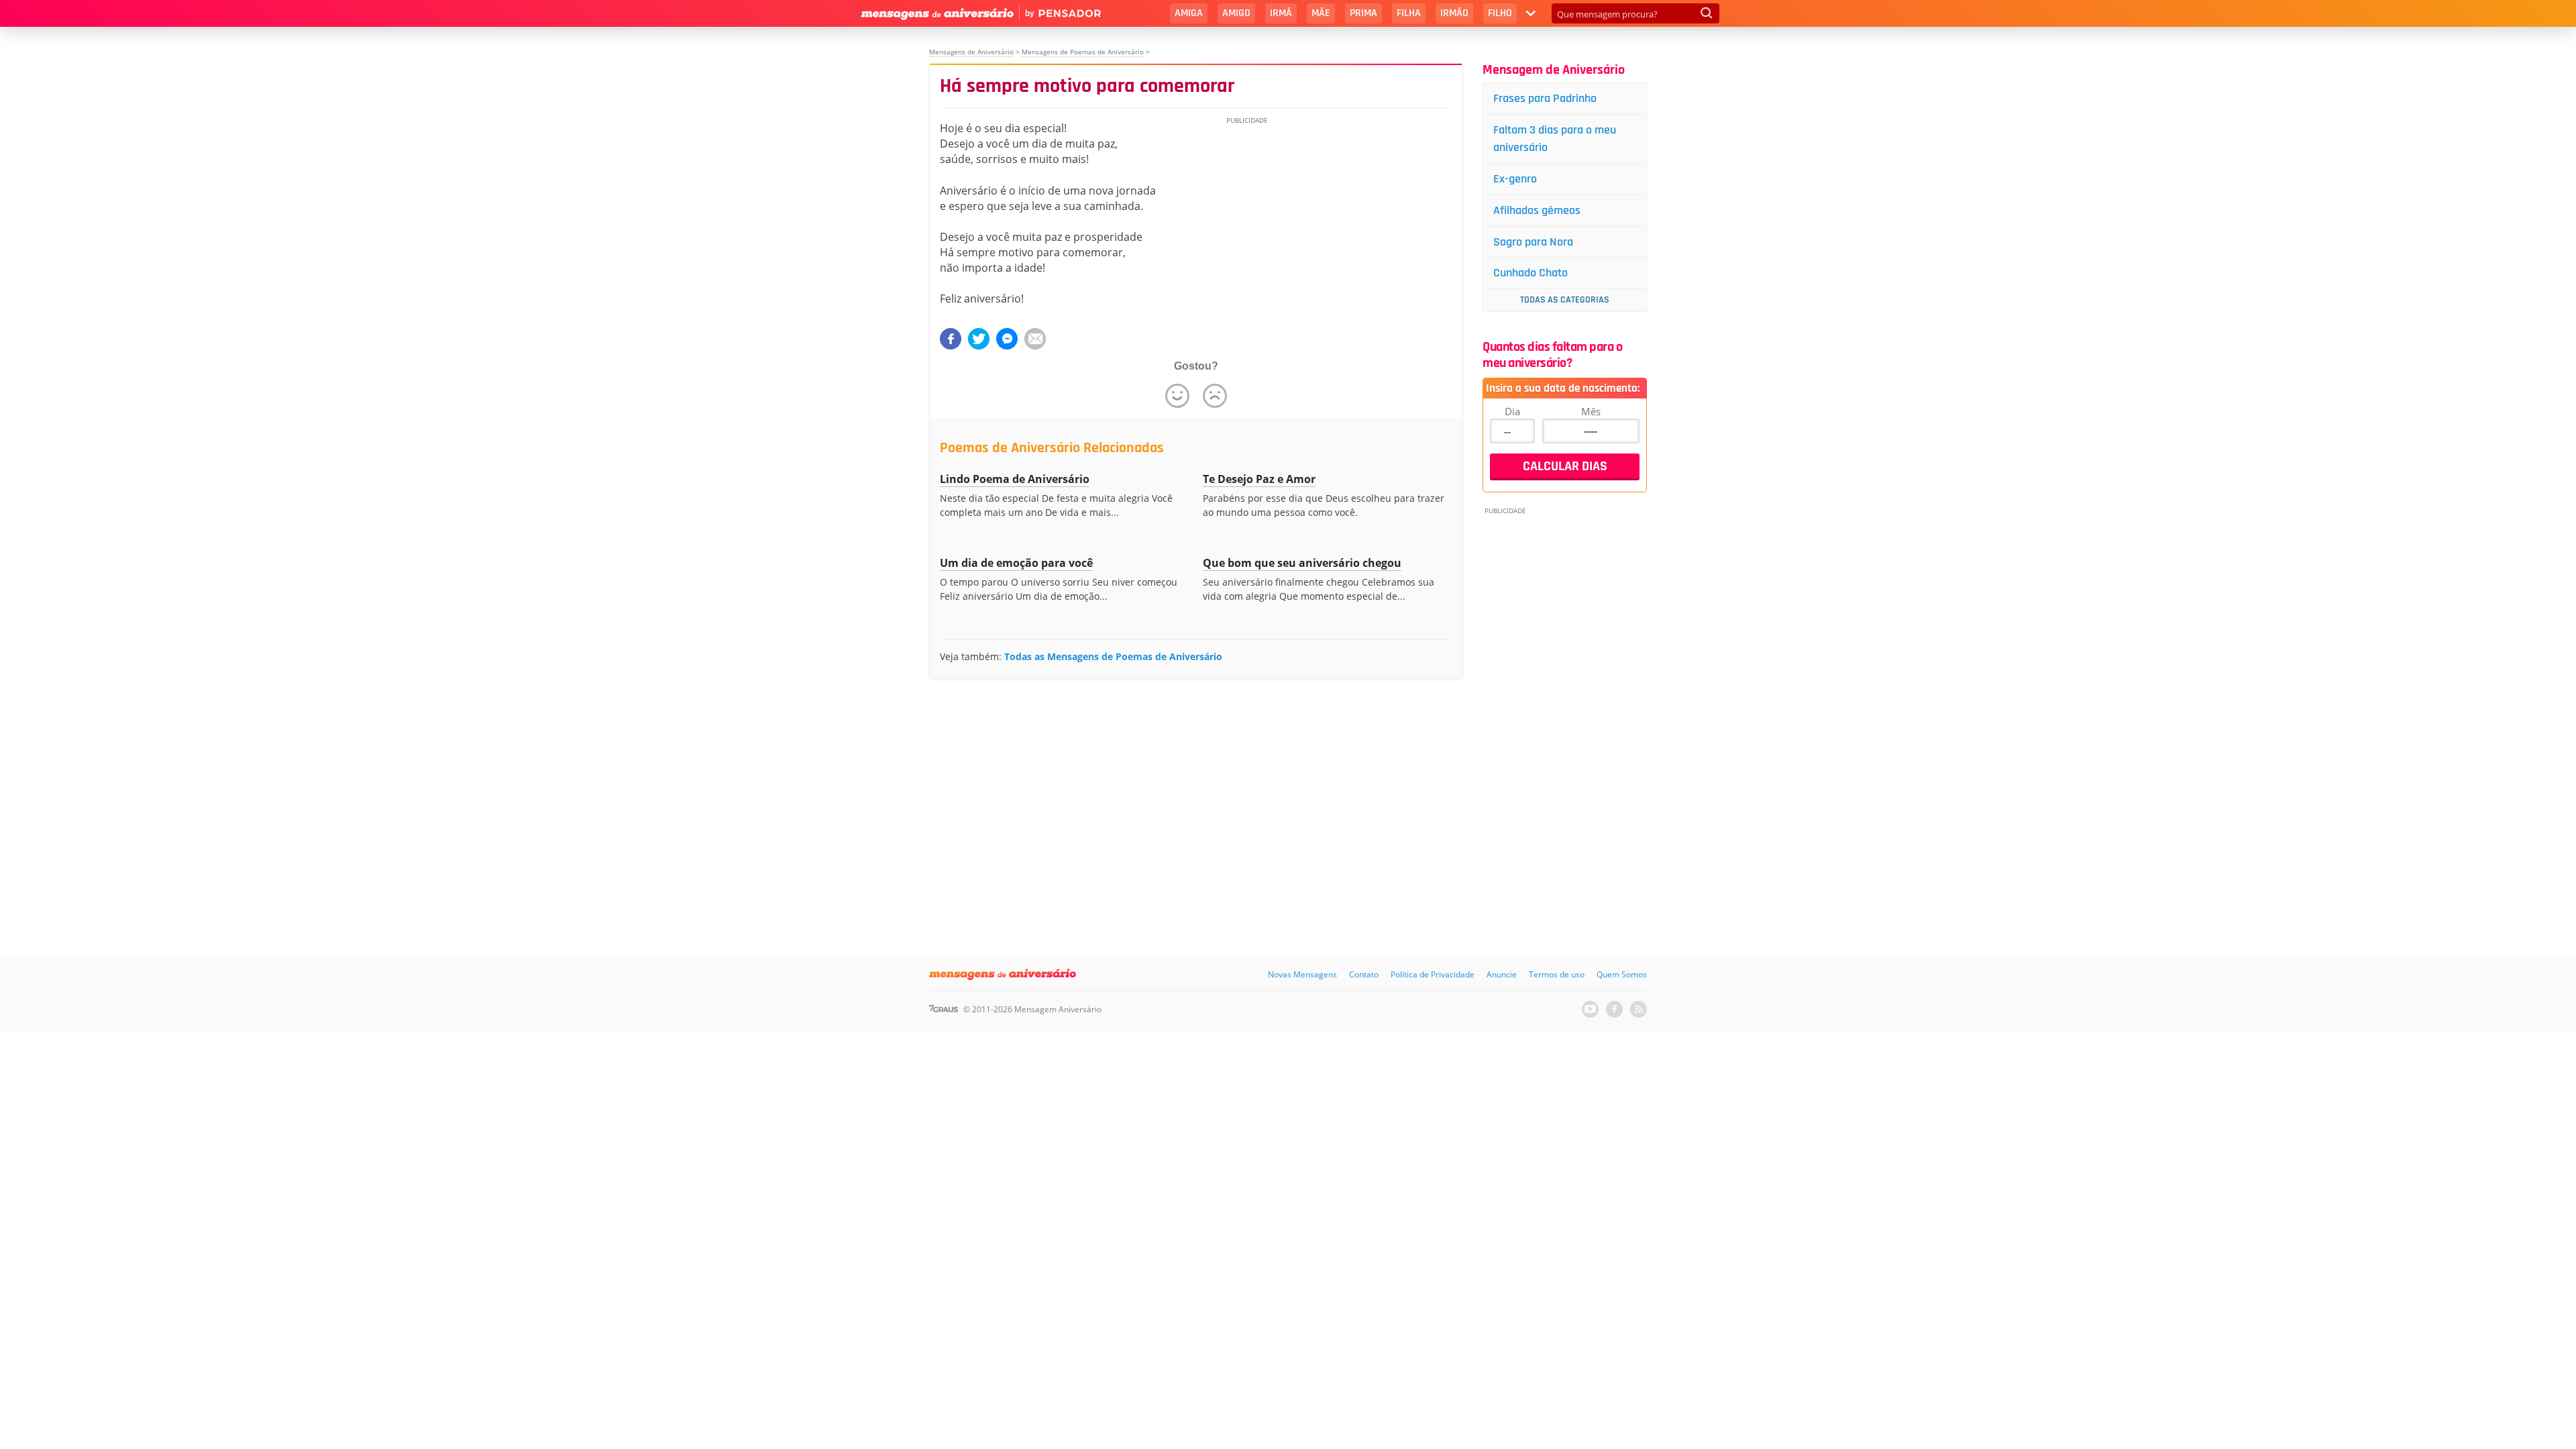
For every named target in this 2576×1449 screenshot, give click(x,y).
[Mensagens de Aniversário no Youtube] (1590, 1009)
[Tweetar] (979, 339)
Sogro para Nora (1533, 242)
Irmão (1454, 13)
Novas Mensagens (1302, 974)
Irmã (1281, 13)
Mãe (1321, 13)
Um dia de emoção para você (1016, 563)
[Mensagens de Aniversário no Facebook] (1614, 1009)
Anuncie (1502, 974)
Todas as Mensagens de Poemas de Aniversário (1113, 656)
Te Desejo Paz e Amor (1259, 479)
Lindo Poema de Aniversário (1015, 479)
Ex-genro (1515, 179)
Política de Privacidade (1433, 974)
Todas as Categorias (1565, 300)
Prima (1363, 13)
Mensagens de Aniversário (971, 52)
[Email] (1035, 339)
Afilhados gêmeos (1537, 210)
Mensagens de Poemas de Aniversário (1083, 52)
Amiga (1189, 13)
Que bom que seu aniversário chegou (1302, 563)
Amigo (1236, 13)
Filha (1409, 13)
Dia (1512, 411)
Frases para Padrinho (1545, 98)
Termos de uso (1557, 974)
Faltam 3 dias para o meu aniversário (1555, 139)
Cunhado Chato (1531, 273)
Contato (1364, 974)
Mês (1591, 411)
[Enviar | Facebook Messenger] (1007, 339)
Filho (1500, 13)
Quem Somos (1622, 974)
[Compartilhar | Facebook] (951, 339)
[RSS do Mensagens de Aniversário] (1639, 1009)
